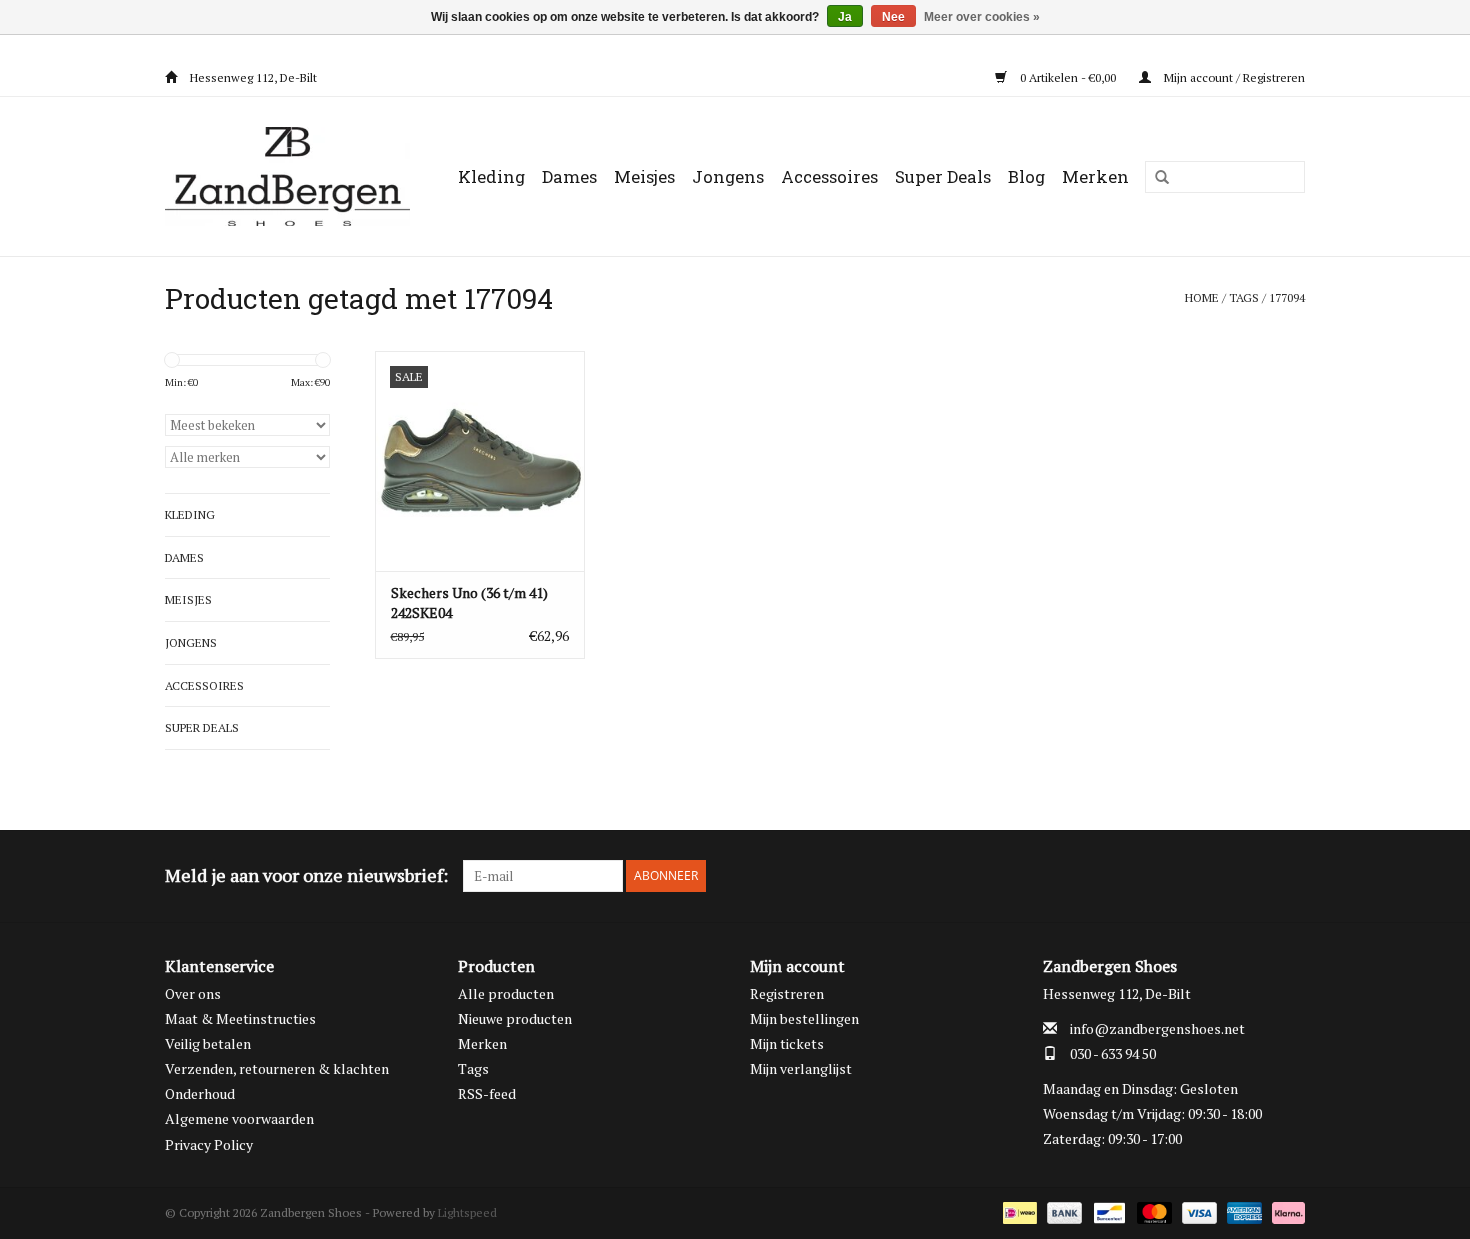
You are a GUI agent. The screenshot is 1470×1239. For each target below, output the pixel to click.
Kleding (491, 176)
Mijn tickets (787, 1043)
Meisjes (644, 176)
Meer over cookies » (982, 17)
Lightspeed (467, 1212)
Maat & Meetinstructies (240, 1018)
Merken (1095, 176)
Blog (1026, 176)
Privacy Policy (209, 1144)
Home (1202, 297)
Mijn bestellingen (804, 1018)
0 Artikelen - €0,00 (1068, 77)
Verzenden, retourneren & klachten (277, 1068)
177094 (1287, 297)
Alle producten (506, 993)
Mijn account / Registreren (1233, 77)
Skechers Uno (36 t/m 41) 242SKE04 (469, 602)
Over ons (193, 993)
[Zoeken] (1155, 178)
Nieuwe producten (515, 1018)
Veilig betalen (208, 1043)
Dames (569, 176)
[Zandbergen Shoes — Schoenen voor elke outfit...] (292, 176)
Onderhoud (200, 1093)
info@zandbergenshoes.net (1157, 1028)
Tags (1244, 297)
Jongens (728, 176)
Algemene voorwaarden (239, 1118)
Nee (893, 17)
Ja (845, 17)
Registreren (787, 993)
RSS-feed (487, 1093)
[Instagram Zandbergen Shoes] (1289, 876)
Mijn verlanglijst (801, 1068)
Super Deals (943, 176)
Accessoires (829, 176)
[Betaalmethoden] (1018, 1211)
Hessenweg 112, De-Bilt (252, 77)
